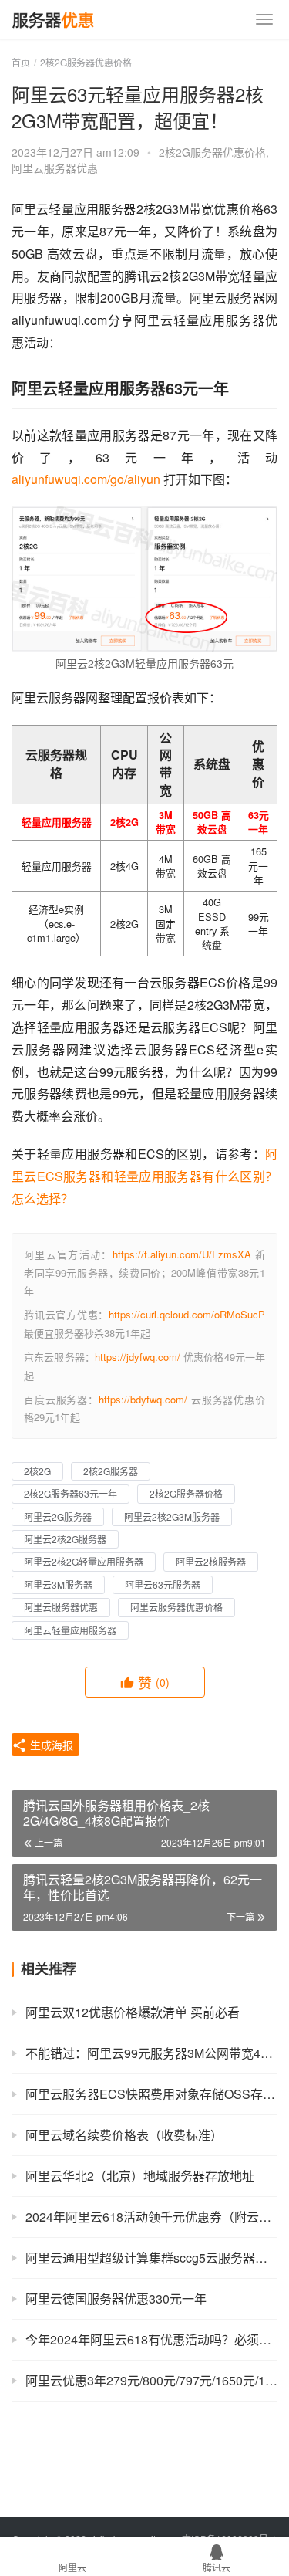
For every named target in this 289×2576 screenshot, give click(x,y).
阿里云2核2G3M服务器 (172, 1516)
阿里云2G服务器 (58, 1516)
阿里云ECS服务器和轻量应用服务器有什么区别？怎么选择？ (144, 1176)
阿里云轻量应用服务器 (70, 1630)
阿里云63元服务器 (163, 1584)
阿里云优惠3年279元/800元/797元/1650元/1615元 (151, 2380)
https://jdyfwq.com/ (138, 1357)
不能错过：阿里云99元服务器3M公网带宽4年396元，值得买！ (151, 2053)
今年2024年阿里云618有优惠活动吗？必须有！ (151, 2339)
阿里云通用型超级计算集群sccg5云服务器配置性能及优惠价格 (151, 2258)
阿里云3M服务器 (58, 1584)
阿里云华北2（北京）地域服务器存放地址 (140, 2176)
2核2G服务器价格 (186, 1493)
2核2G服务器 (111, 1471)
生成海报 (50, 1745)
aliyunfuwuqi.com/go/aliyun (86, 479)
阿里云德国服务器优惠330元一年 (116, 2298)
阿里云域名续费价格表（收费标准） (124, 2135)
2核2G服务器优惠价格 (212, 152)
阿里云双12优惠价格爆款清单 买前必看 (133, 2012)
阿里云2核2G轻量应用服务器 (84, 1561)
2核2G (37, 1471)
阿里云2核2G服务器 (65, 1539)
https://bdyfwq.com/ (143, 1399)
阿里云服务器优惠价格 (176, 1607)
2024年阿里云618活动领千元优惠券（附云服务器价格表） (151, 2217)
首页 (21, 62)
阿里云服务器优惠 (55, 168)
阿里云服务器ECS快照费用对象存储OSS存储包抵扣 (151, 2094)
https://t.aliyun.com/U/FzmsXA (182, 1254)
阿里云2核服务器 (211, 1561)
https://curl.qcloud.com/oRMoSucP (187, 1314)
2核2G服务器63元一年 (71, 1493)
